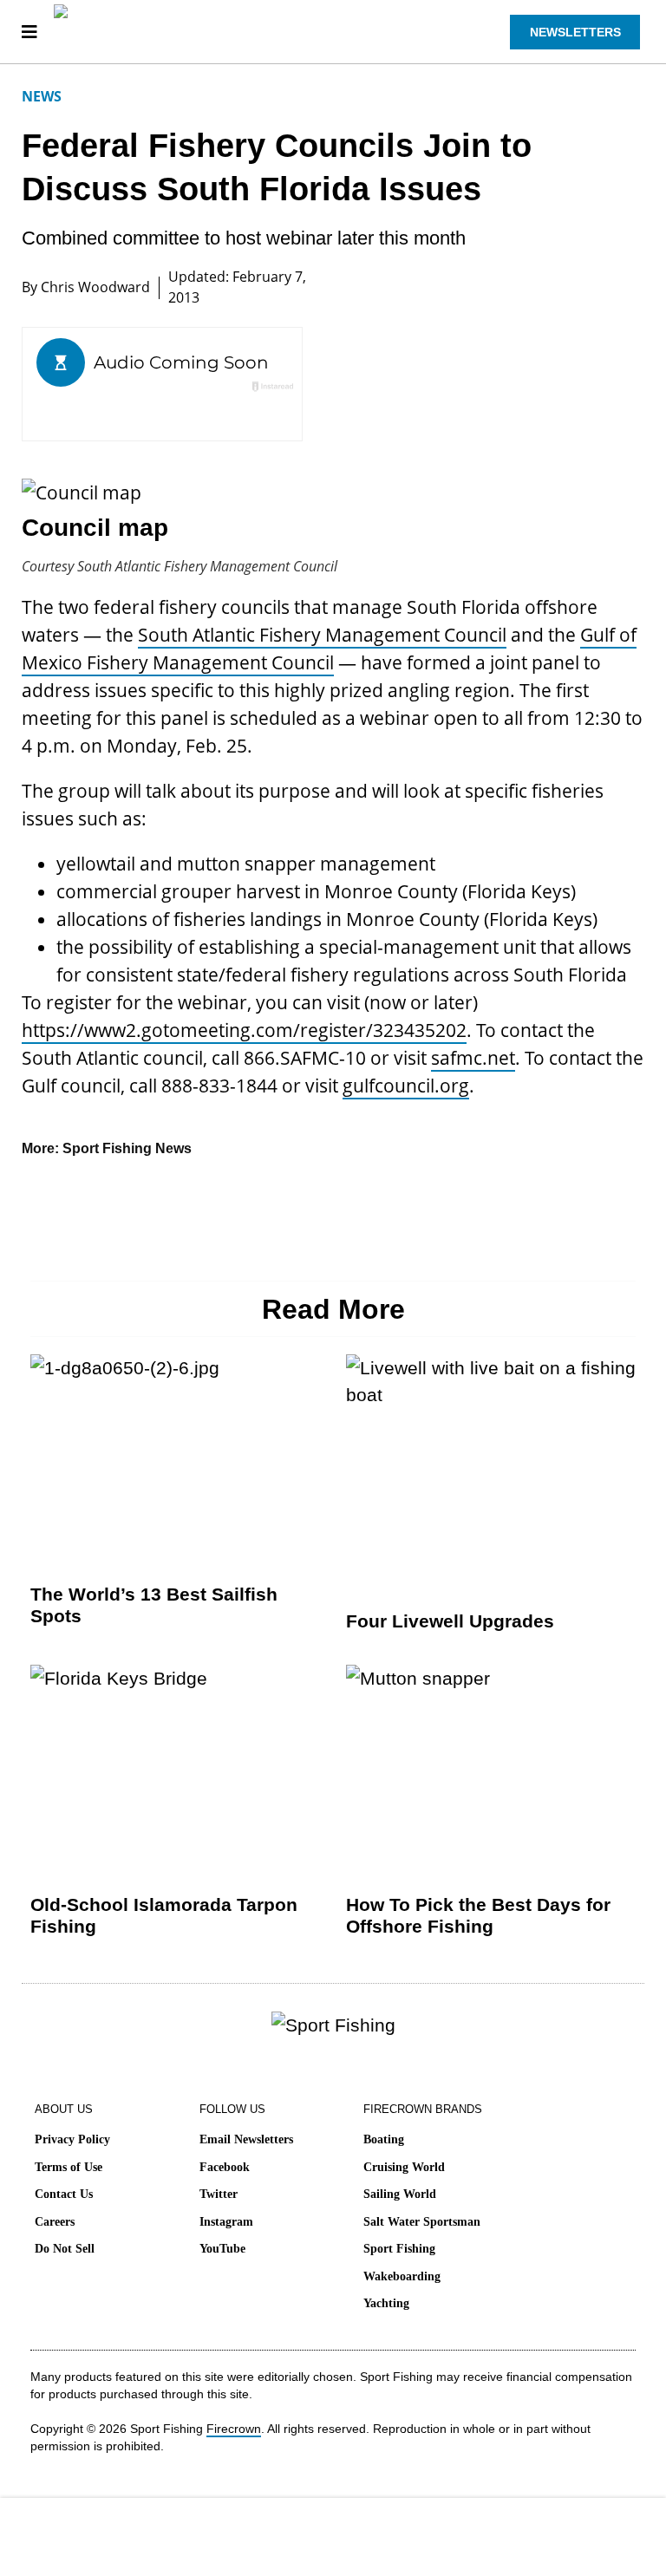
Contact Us (64, 2194)
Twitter (219, 2194)
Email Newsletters (246, 2139)
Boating (384, 2139)
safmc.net (473, 1058)
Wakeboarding (402, 2276)
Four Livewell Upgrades (450, 1621)
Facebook (225, 2167)
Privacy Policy (72, 2139)
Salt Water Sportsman (422, 2222)
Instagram (226, 2222)
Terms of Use (69, 2167)
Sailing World (400, 2194)
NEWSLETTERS (575, 32)
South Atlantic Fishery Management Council (322, 635)
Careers (55, 2222)
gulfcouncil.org (406, 1086)
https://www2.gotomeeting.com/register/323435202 (244, 1030)
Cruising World (404, 2167)
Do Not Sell (65, 2249)
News (42, 96)
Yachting (386, 2303)
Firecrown (234, 2429)
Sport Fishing (399, 2249)
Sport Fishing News (127, 1148)
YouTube (222, 2249)
